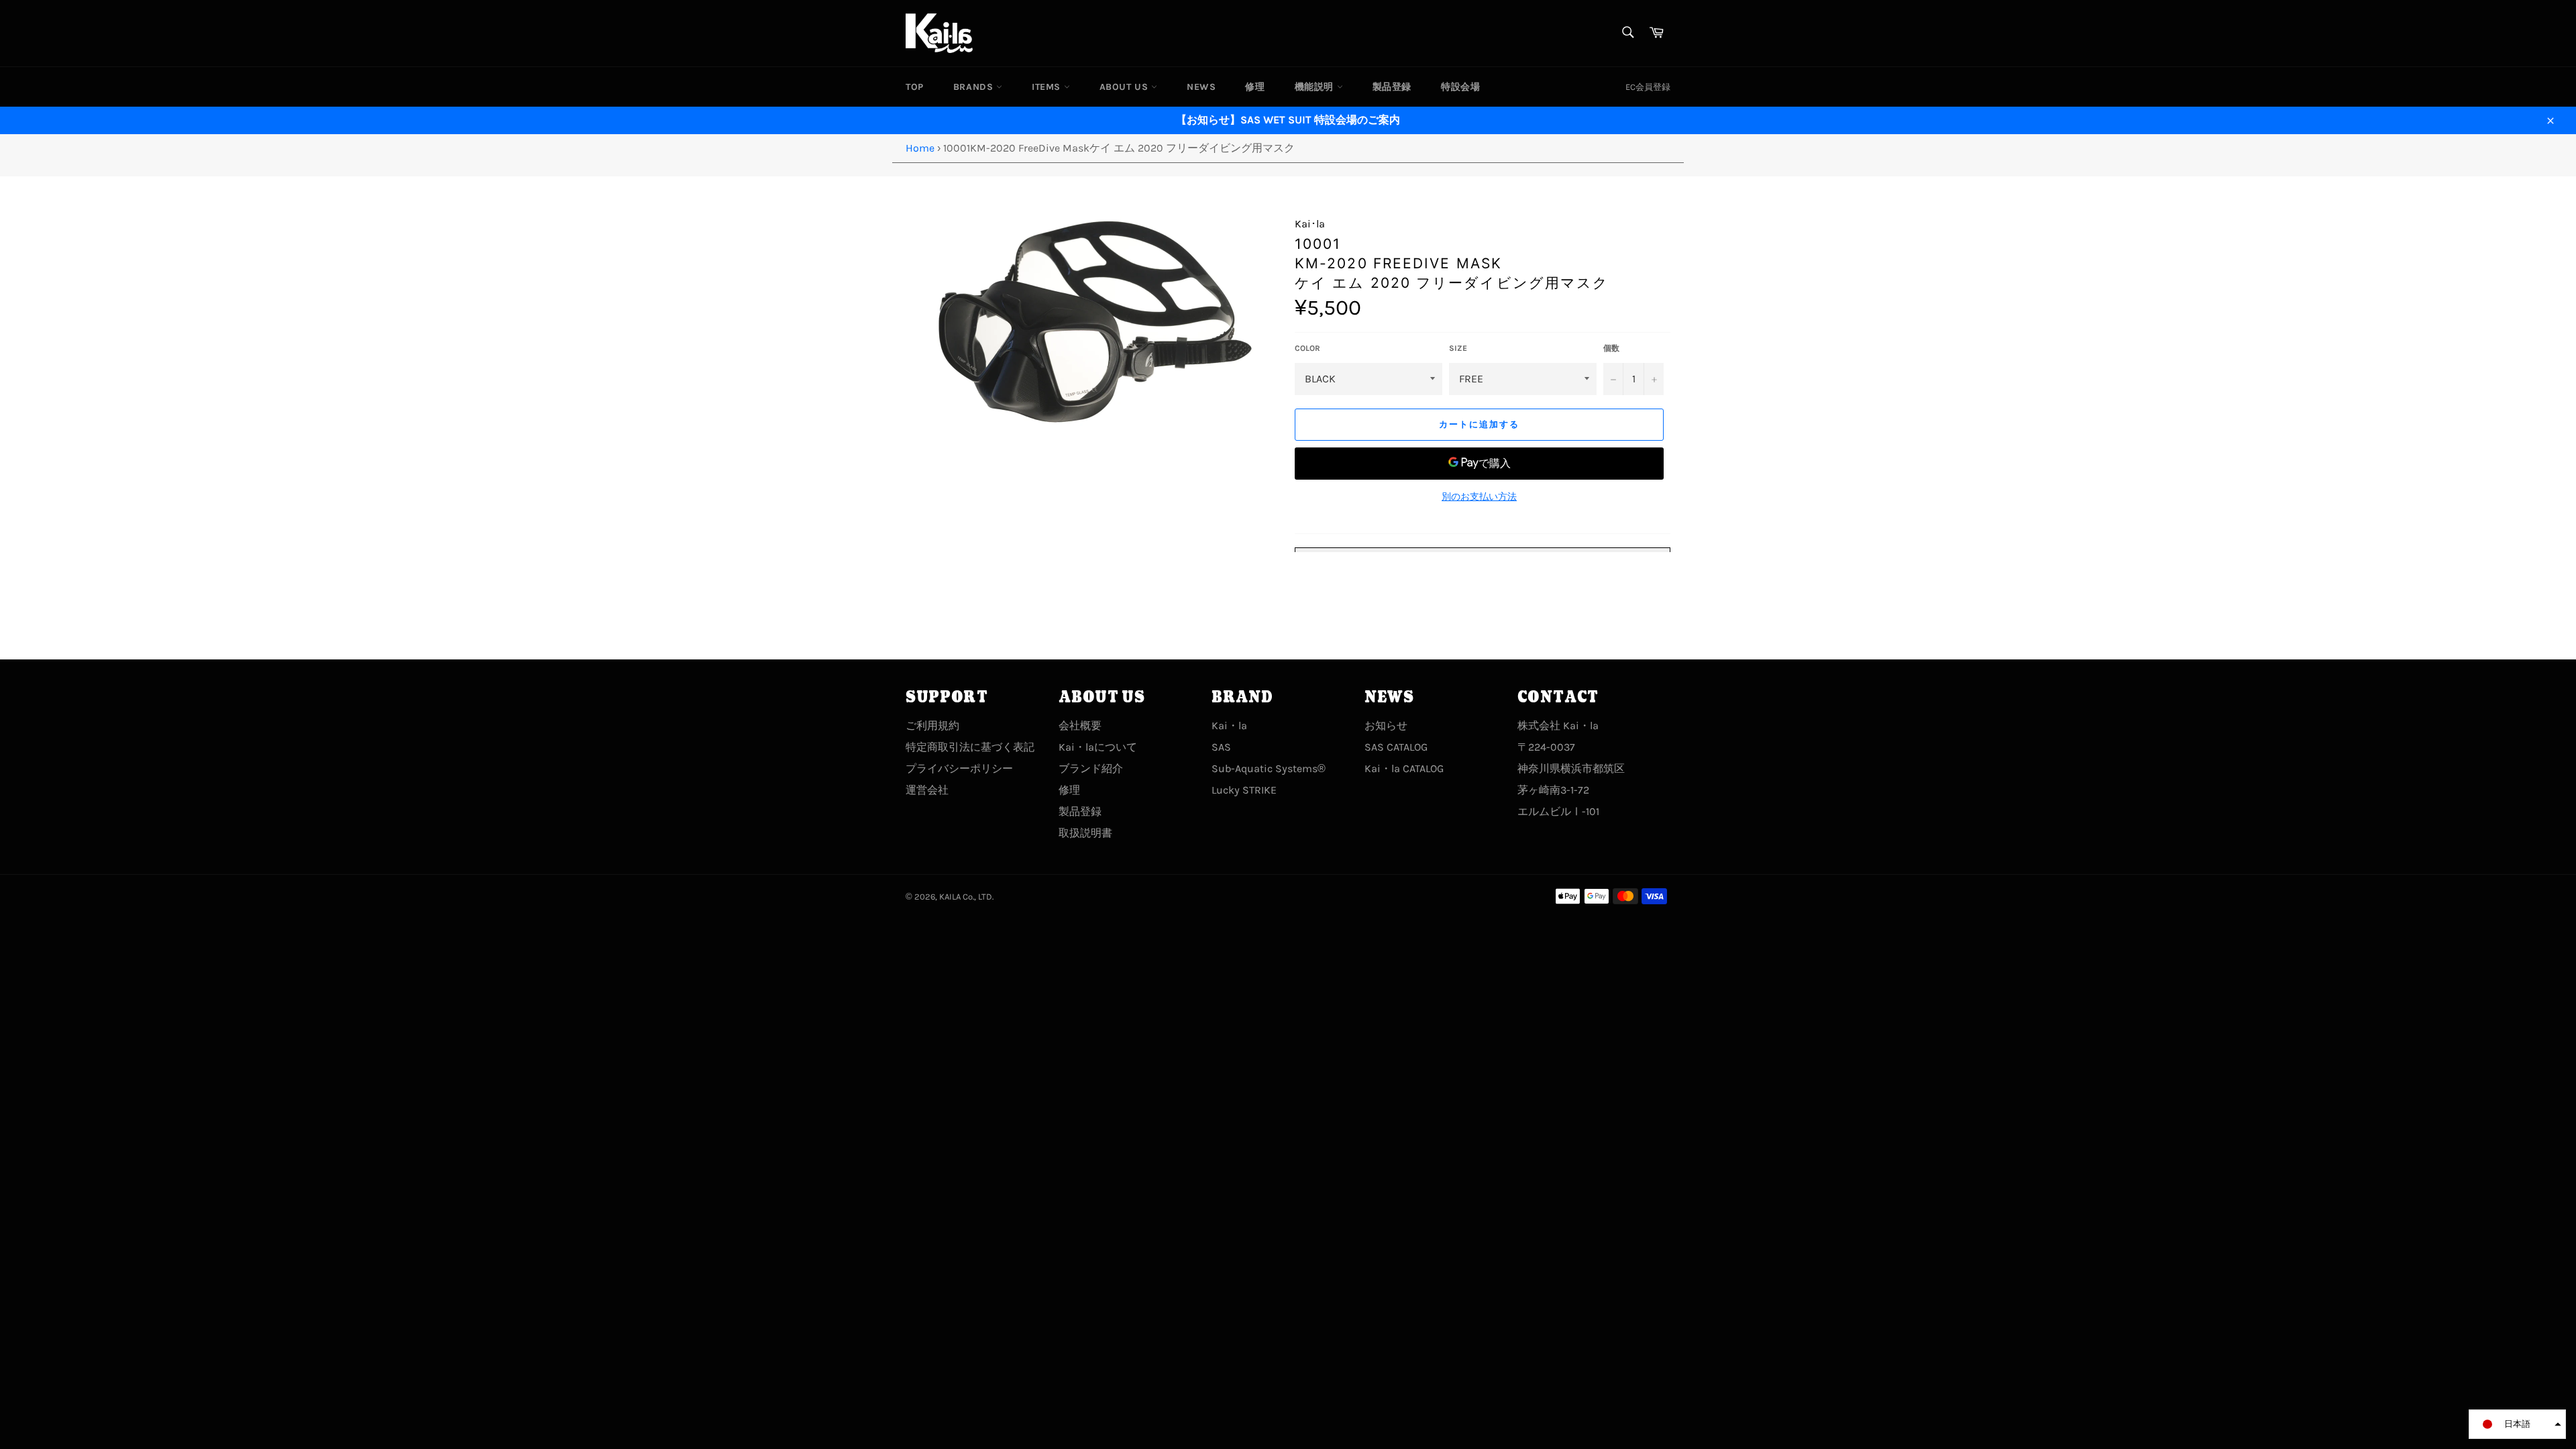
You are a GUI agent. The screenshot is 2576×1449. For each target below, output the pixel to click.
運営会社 (927, 790)
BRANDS (975, 87)
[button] (2517, 1424)
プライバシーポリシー (959, 768)
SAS (1221, 747)
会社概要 (1080, 726)
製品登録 (1392, 87)
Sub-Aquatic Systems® (1269, 768)
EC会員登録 (1648, 87)
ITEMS (1048, 87)
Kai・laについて (1098, 747)
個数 (1611, 348)
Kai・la (1229, 726)
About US (1125, 87)
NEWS (1201, 87)
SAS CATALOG (1396, 747)
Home (920, 148)
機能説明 (1316, 87)
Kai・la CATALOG (1404, 768)
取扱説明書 (1085, 833)
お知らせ (1386, 726)
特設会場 (1460, 87)
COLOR (1307, 348)
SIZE (1458, 348)
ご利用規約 (932, 726)
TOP (915, 87)
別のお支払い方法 (1479, 497)
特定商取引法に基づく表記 (970, 747)
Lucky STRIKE (1244, 790)
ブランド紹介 (1091, 768)
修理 (1255, 87)
